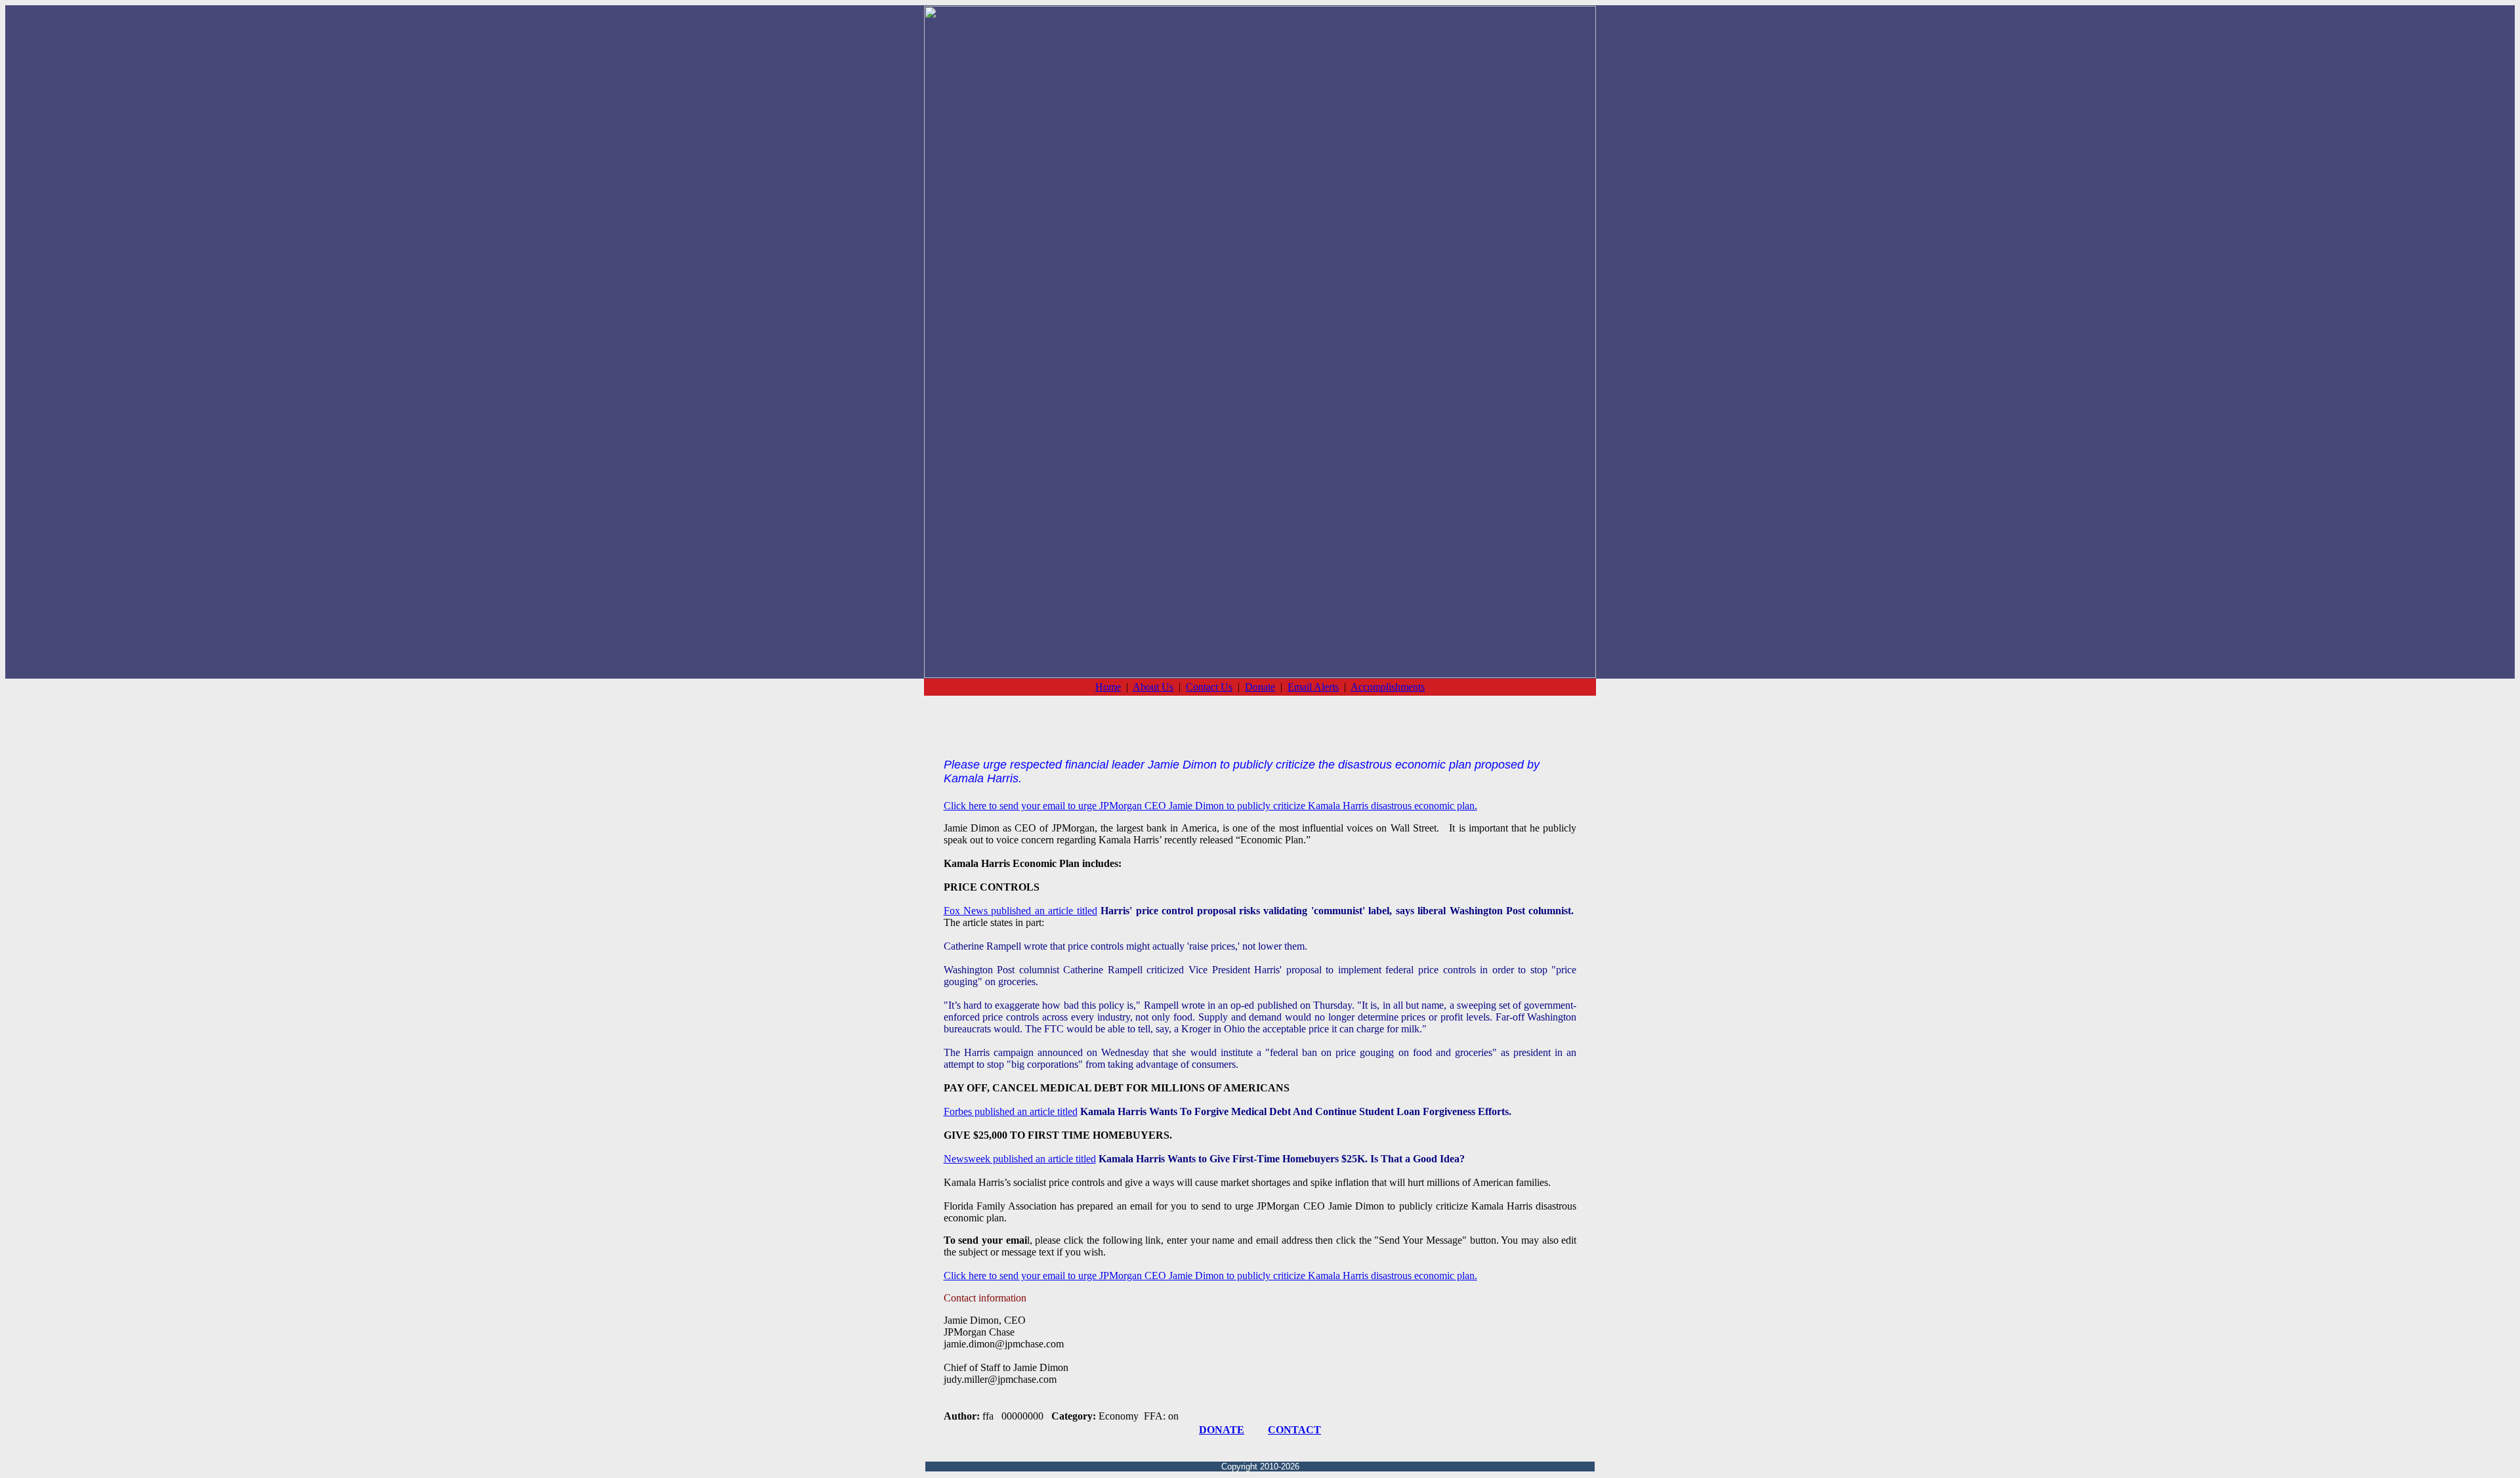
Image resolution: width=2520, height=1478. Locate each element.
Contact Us (1209, 687)
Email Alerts (1313, 687)
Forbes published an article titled (1011, 1111)
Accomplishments (1388, 687)
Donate (1260, 687)
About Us (1153, 687)
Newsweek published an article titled (1020, 1159)
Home (1108, 687)
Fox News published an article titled (1020, 911)
